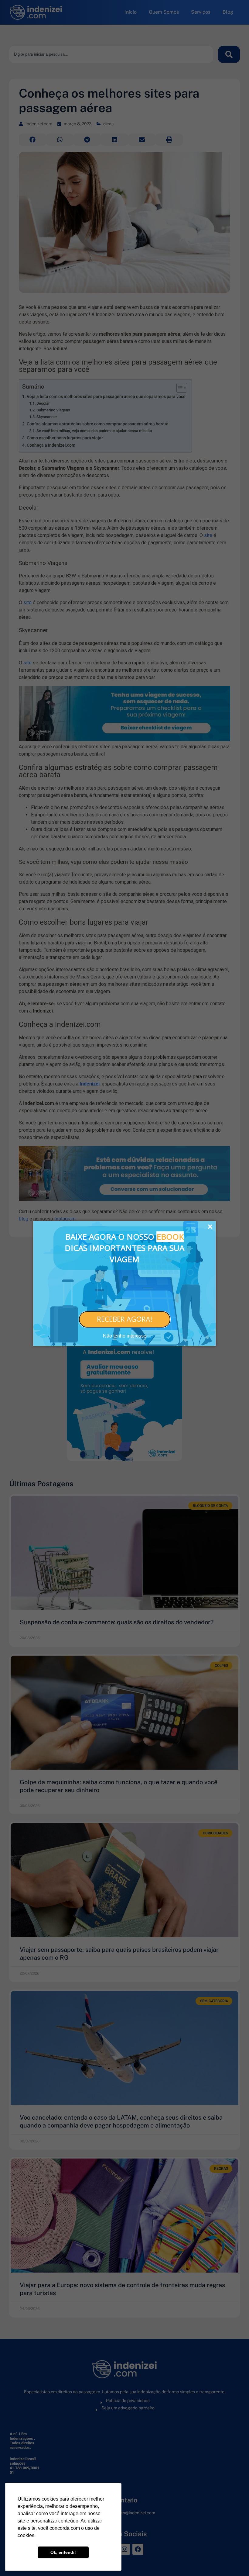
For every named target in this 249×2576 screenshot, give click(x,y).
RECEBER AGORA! (125, 1319)
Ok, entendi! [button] (63, 2552)
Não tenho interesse (125, 1336)
